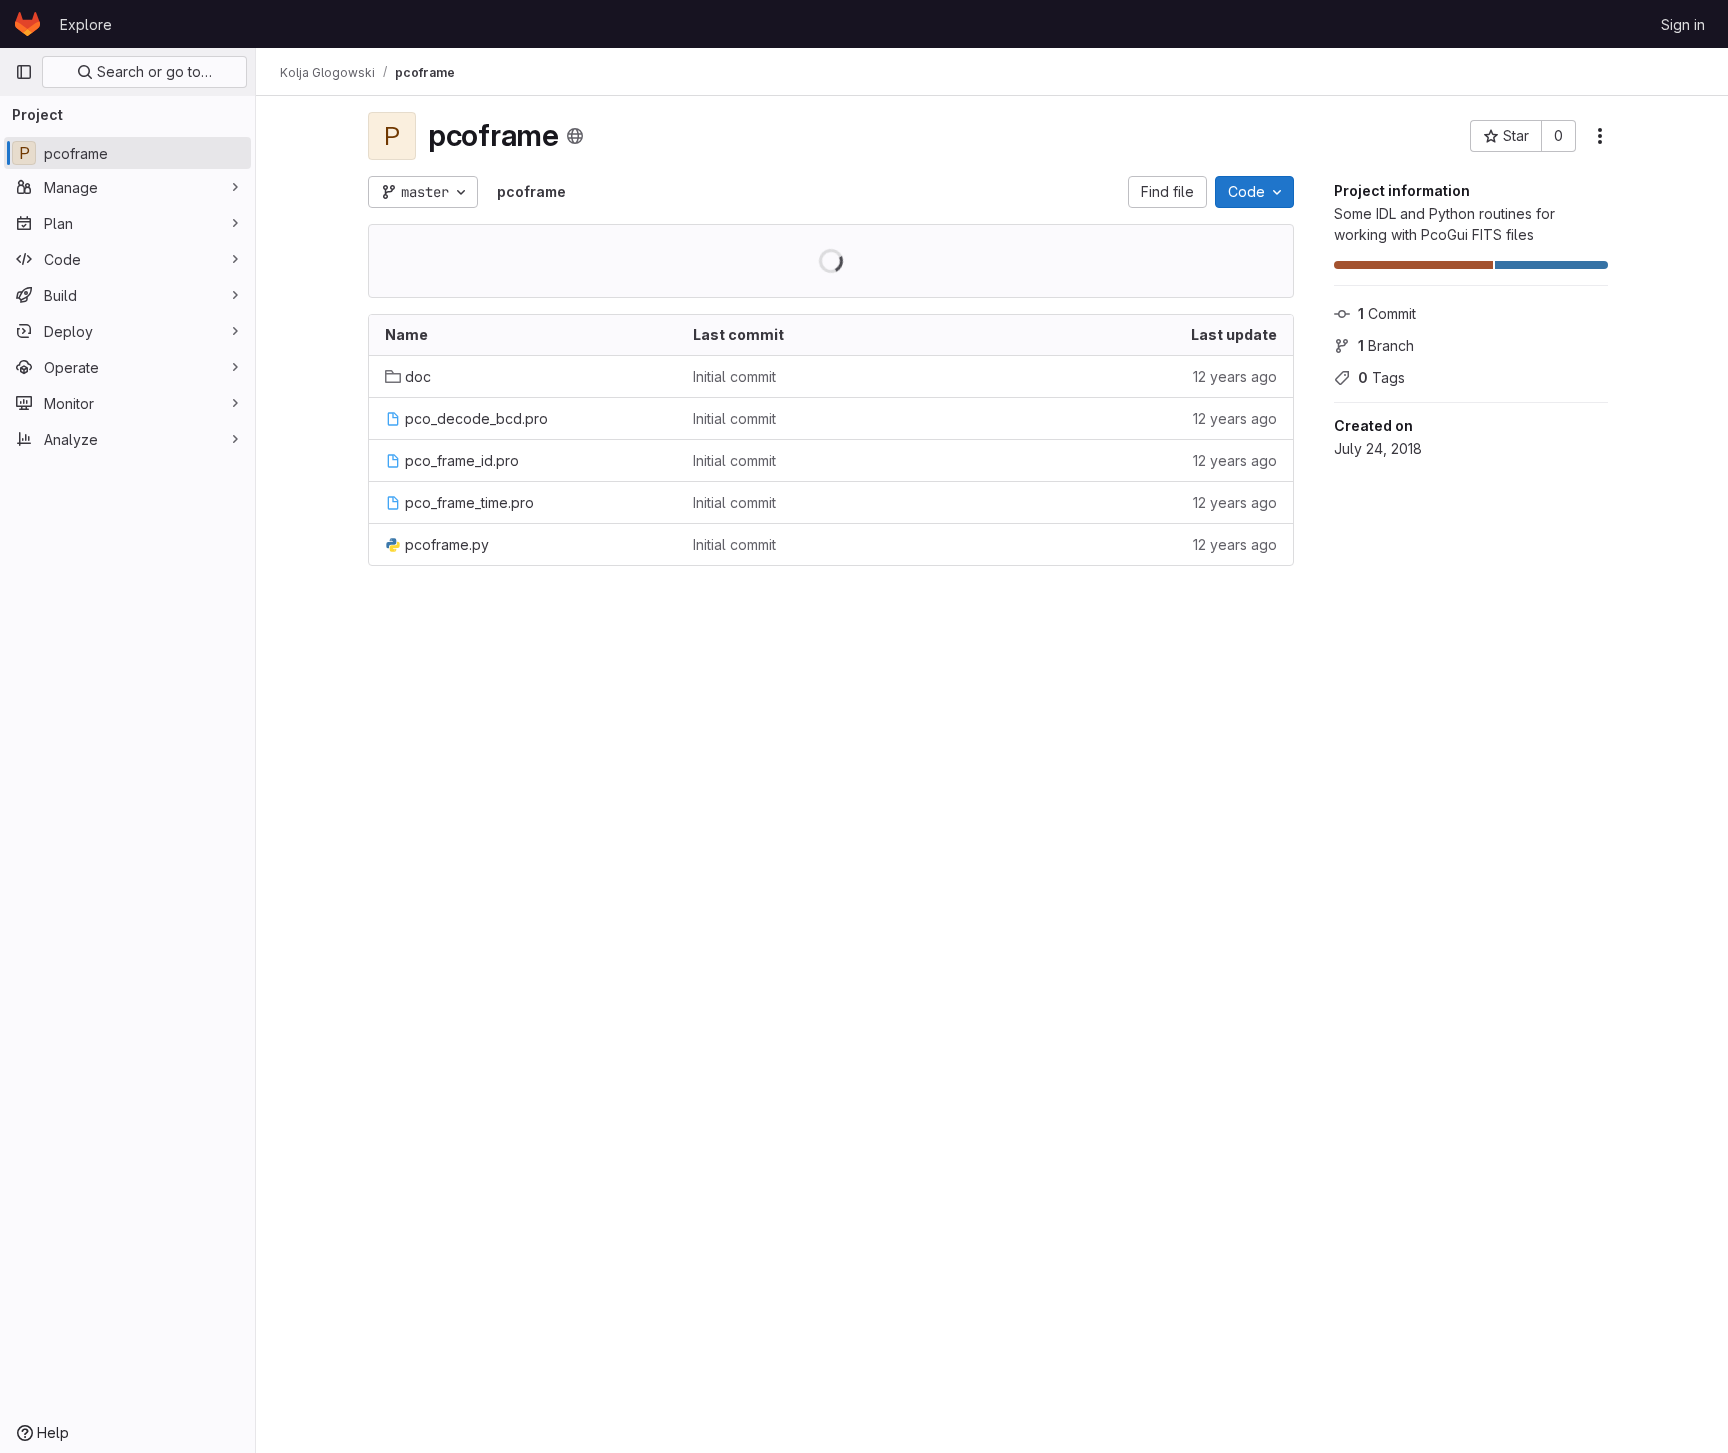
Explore (86, 24)
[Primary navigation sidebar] (24, 72)
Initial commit (734, 376)
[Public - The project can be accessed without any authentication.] (575, 136)
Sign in (1683, 24)
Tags (1381, 377)
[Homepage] (27, 24)
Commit (1387, 313)
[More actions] (1600, 136)
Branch (1386, 345)
